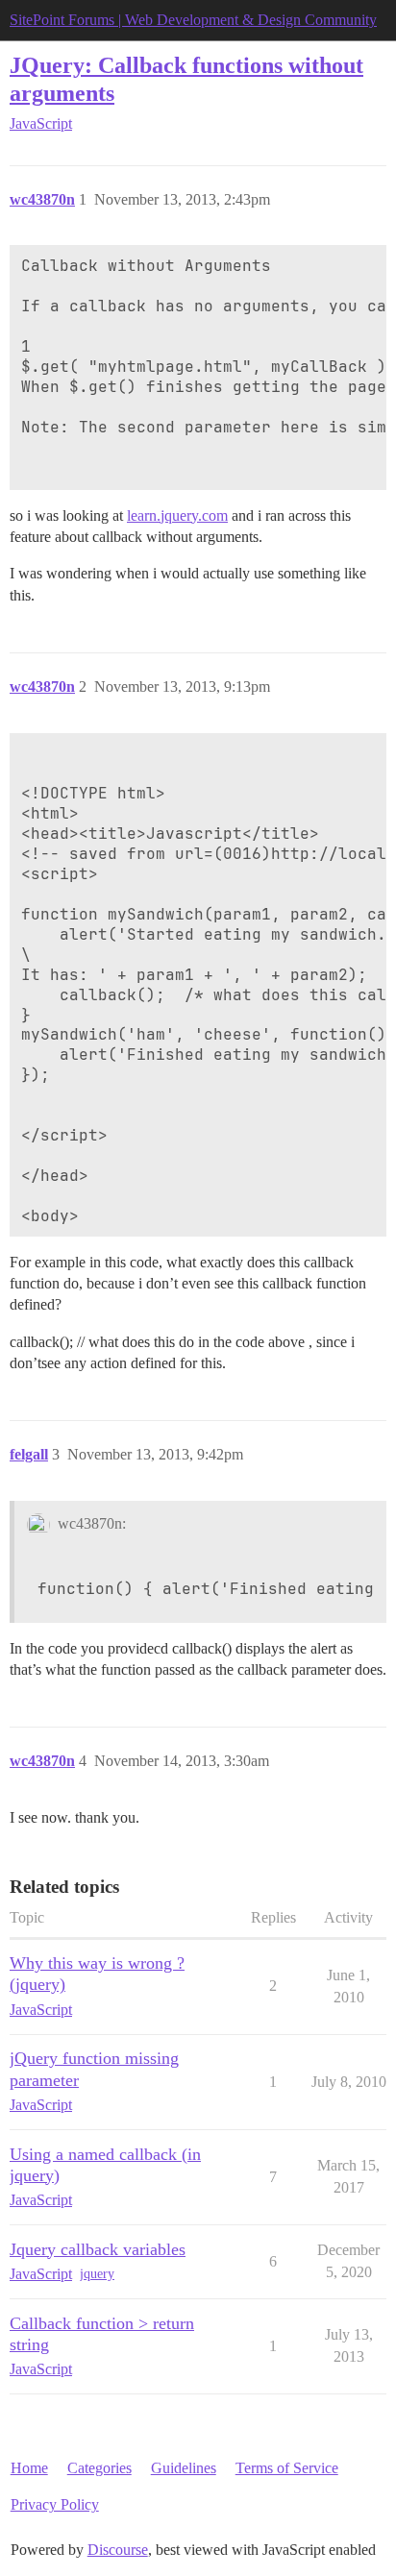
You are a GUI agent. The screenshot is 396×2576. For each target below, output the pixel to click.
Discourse (118, 2550)
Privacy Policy (55, 2504)
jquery (97, 2274)
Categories (99, 2468)
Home (29, 2468)
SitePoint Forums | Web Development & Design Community (193, 20)
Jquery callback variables (98, 2249)
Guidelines (184, 2468)
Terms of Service (287, 2468)
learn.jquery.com (177, 515)
